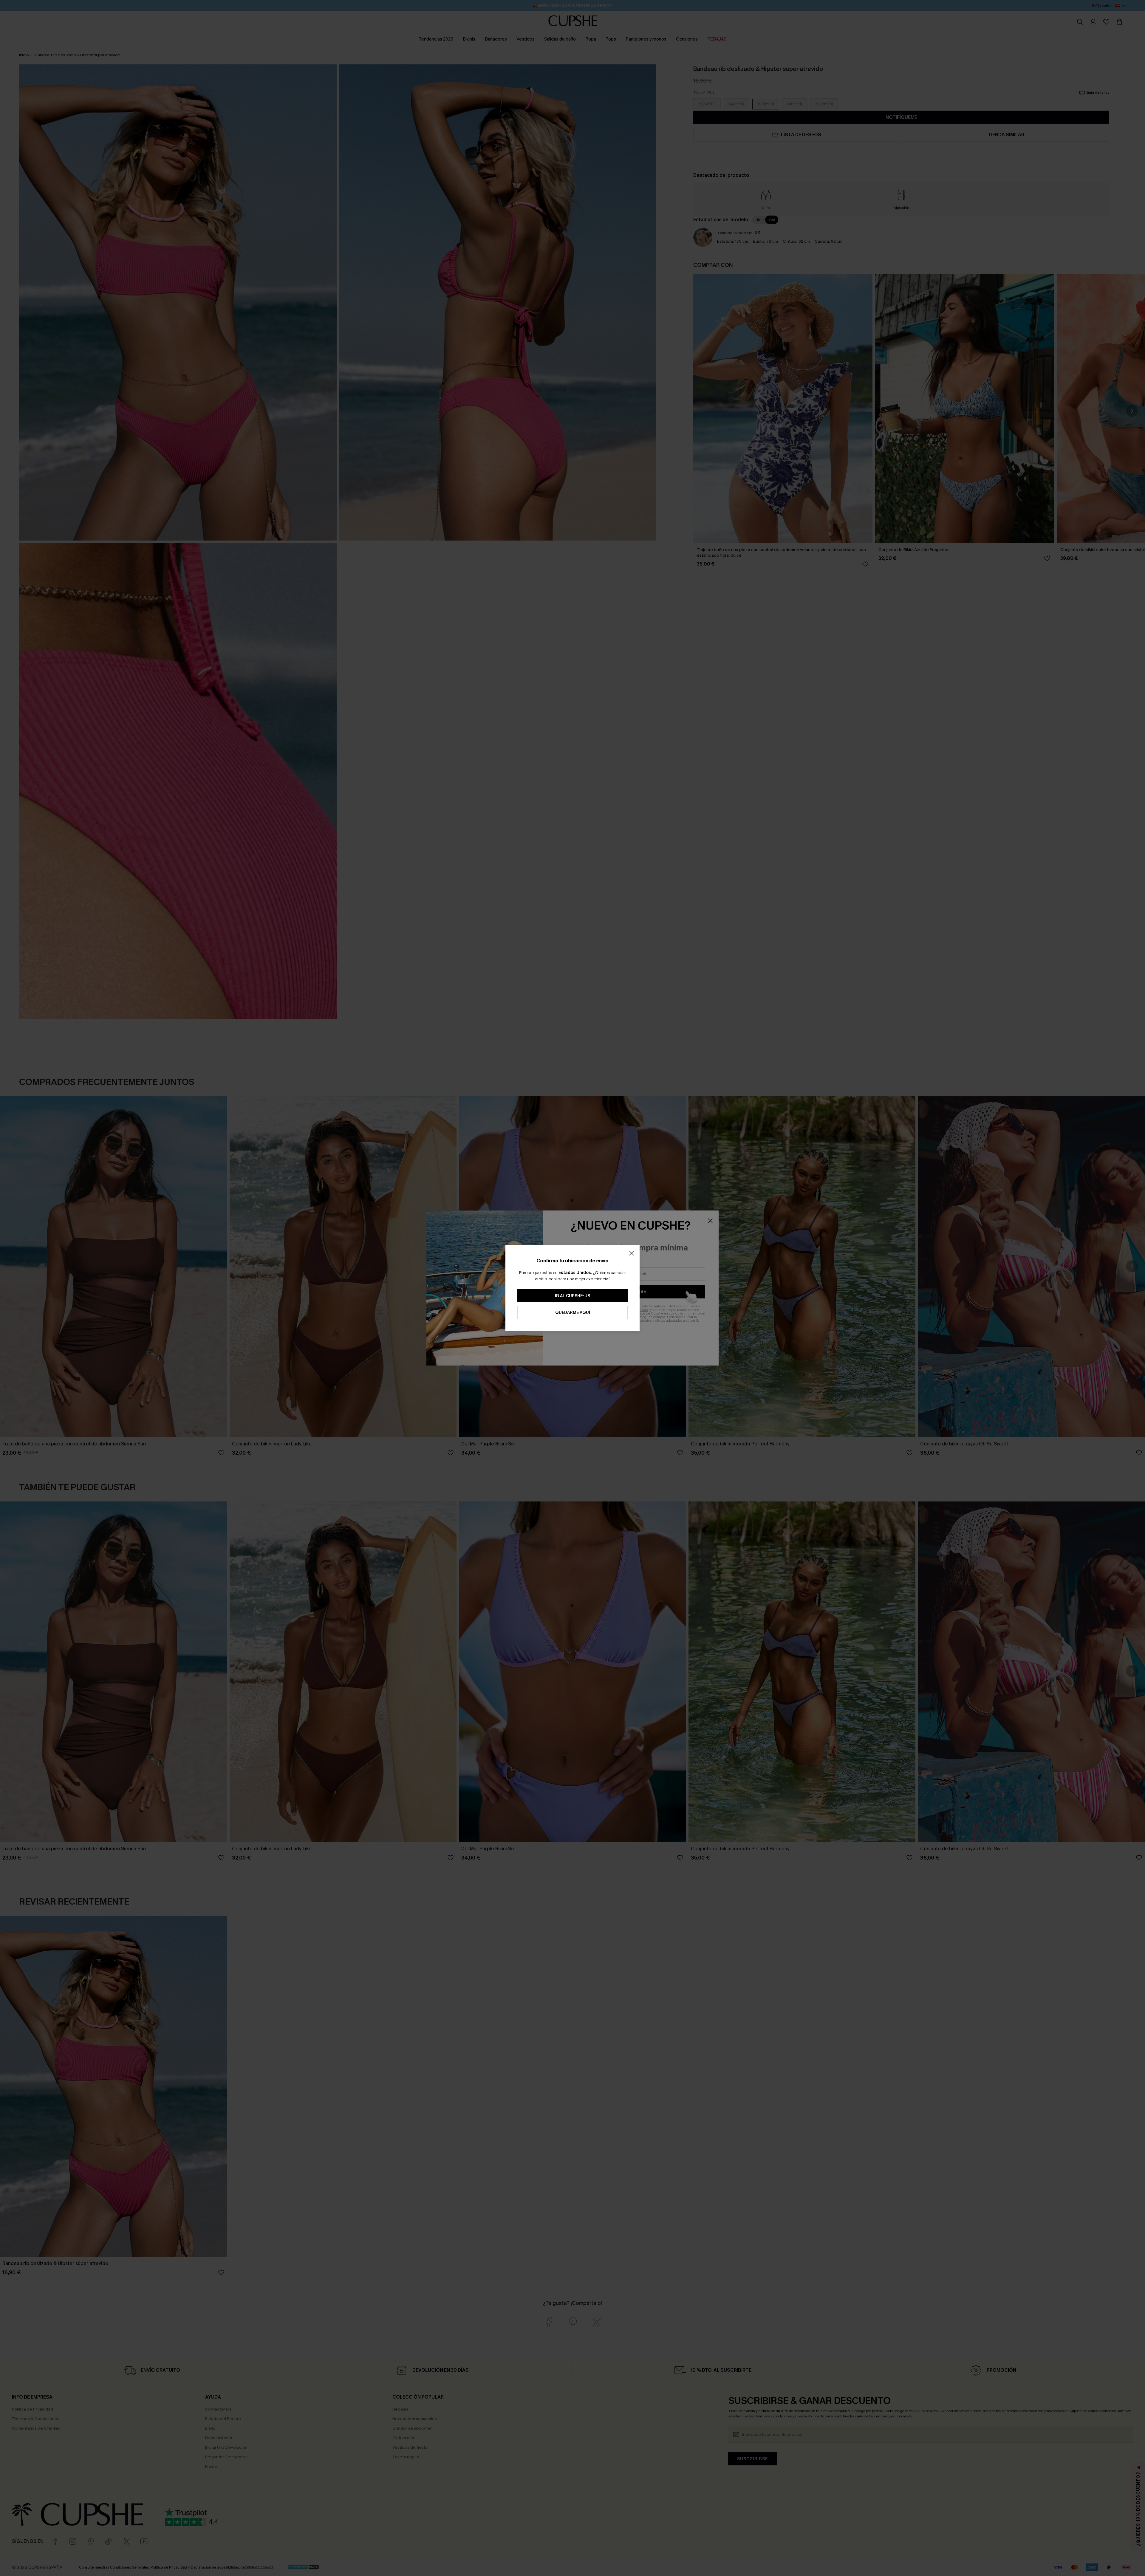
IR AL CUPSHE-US (572, 1296)
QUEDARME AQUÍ (573, 1313)
